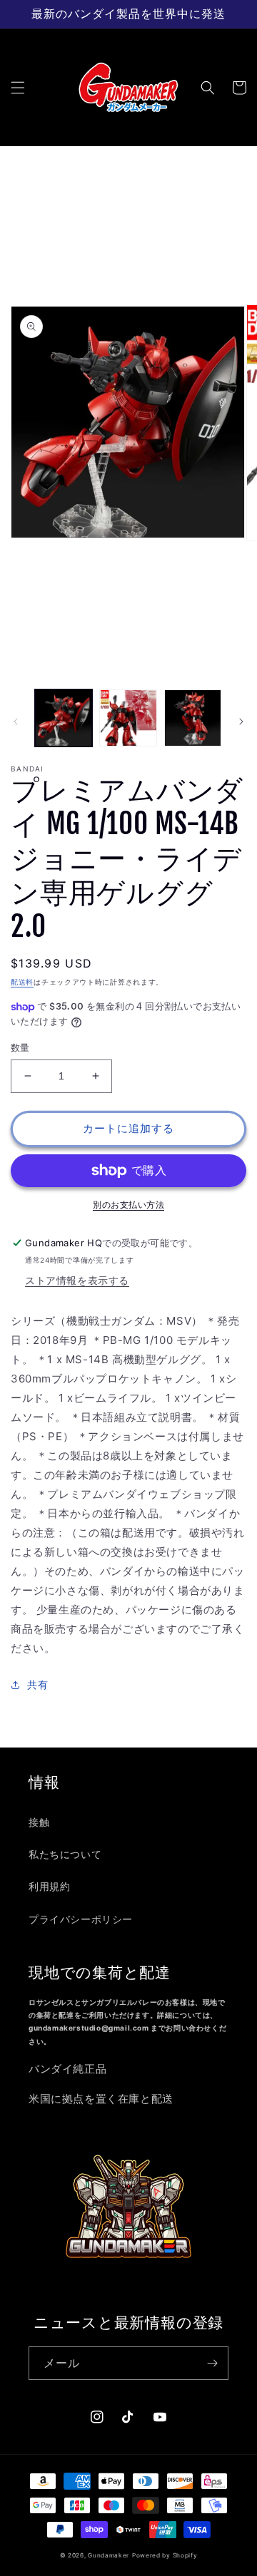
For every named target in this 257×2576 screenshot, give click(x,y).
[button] (18, 88)
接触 (39, 1822)
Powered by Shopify (165, 2555)
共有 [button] (37, 1684)
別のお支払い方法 (128, 1205)
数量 (20, 1047)
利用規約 (49, 1886)
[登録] (212, 2363)
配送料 (22, 982)
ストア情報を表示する (77, 1280)
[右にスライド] (241, 722)
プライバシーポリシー (81, 1919)
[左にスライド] (16, 722)
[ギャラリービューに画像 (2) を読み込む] (128, 718)
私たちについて (65, 1854)
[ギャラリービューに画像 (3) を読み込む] (193, 718)
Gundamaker (109, 2555)
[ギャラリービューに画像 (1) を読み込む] (64, 718)
